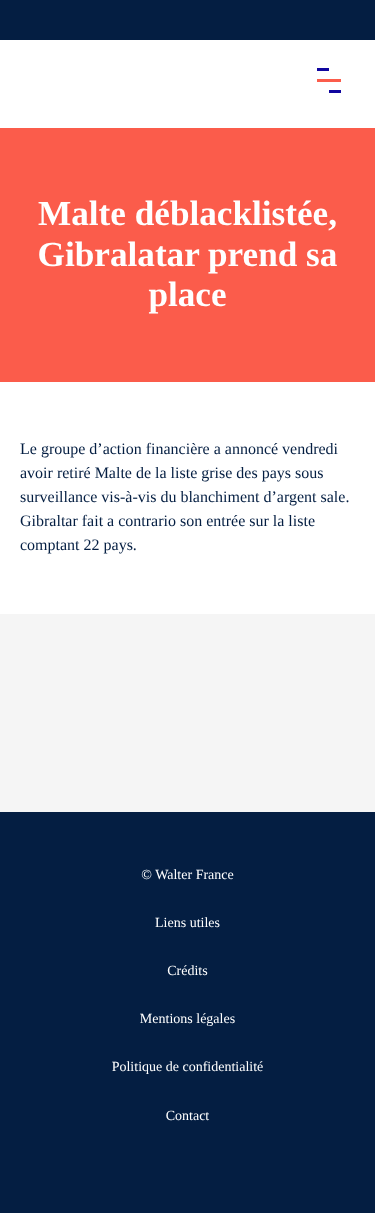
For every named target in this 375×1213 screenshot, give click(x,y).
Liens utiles (187, 923)
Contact (188, 1116)
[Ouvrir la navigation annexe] (32, 20)
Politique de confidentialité (188, 1067)
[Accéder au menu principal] (329, 80)
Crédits (187, 971)
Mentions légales (187, 1019)
